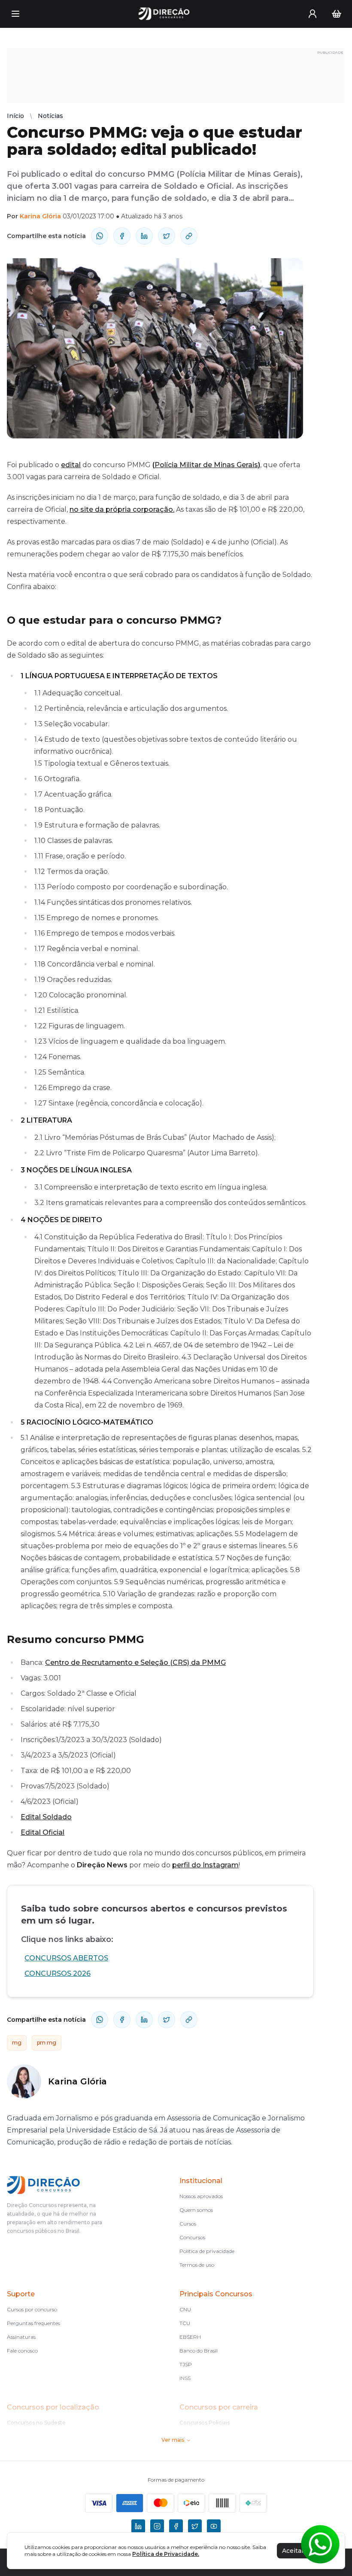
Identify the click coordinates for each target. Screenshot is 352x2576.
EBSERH (190, 2337)
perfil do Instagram (205, 1865)
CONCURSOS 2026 (58, 1974)
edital (71, 465)
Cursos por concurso (32, 2309)
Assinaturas (21, 2337)
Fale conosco (22, 2351)
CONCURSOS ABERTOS (66, 1958)
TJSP (186, 2364)
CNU (185, 2309)
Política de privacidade (207, 2251)
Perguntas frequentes (33, 2323)
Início (15, 116)
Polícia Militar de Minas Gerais (206, 465)
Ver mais (173, 2440)
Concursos (192, 2237)
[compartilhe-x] (167, 236)
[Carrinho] (337, 14)
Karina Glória (40, 216)
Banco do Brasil (199, 2351)
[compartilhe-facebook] (122, 236)
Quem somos (196, 2210)
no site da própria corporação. (122, 509)
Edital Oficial (42, 1832)
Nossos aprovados (201, 2196)
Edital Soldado (46, 1817)
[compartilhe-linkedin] (144, 236)
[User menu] (313, 14)
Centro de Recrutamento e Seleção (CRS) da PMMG (135, 1662)
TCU (185, 2323)
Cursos (188, 2224)
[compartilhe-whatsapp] (100, 236)
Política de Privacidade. (166, 2554)
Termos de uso (197, 2265)
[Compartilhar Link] (189, 236)
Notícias (50, 116)
